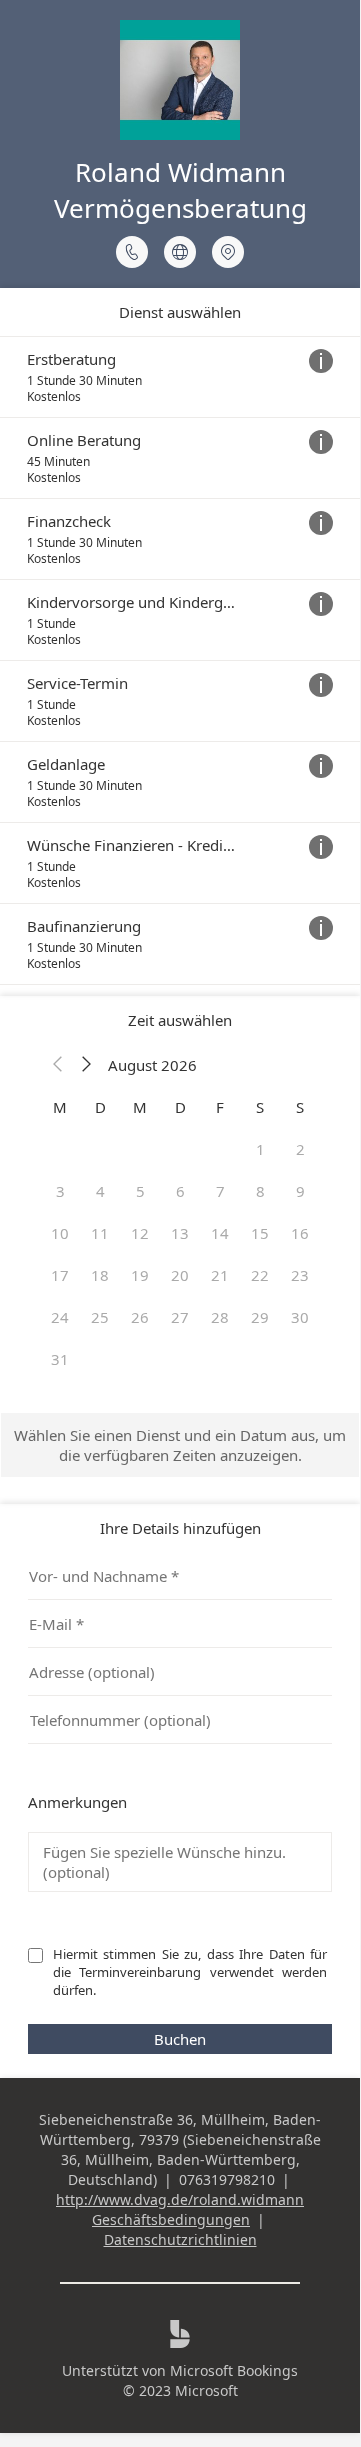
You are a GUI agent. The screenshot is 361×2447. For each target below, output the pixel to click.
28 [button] (220, 1317)
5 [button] (140, 1191)
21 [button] (220, 1275)
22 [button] (260, 1275)
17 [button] (60, 1275)
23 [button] (300, 1275)
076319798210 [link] (227, 2179)
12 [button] (140, 1233)
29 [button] (260, 1317)
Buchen (180, 2039)
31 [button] (60, 1359)
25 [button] (100, 1317)
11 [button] (100, 1233)
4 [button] (100, 1191)
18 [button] (100, 1275)
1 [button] (260, 1149)
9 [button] (300, 1191)
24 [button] (60, 1317)
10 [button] (60, 1233)
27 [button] (180, 1317)
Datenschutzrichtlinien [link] (180, 2239)
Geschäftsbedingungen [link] (171, 2219)
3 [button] (60, 1191)
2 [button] (300, 1149)
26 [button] (140, 1317)
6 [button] (180, 1191)
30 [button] (300, 1317)
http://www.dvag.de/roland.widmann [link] (180, 2199)
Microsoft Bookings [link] (234, 2370)
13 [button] (180, 1233)
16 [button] (300, 1233)
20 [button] (180, 1275)
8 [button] (260, 1191)
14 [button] (220, 1233)
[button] (58, 1065)
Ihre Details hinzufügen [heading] (180, 1528)
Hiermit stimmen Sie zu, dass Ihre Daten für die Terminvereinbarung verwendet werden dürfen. (191, 1972)
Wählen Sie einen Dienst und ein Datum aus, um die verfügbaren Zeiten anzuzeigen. (180, 1445)
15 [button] (260, 1233)
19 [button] (140, 1275)
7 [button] (220, 1191)
